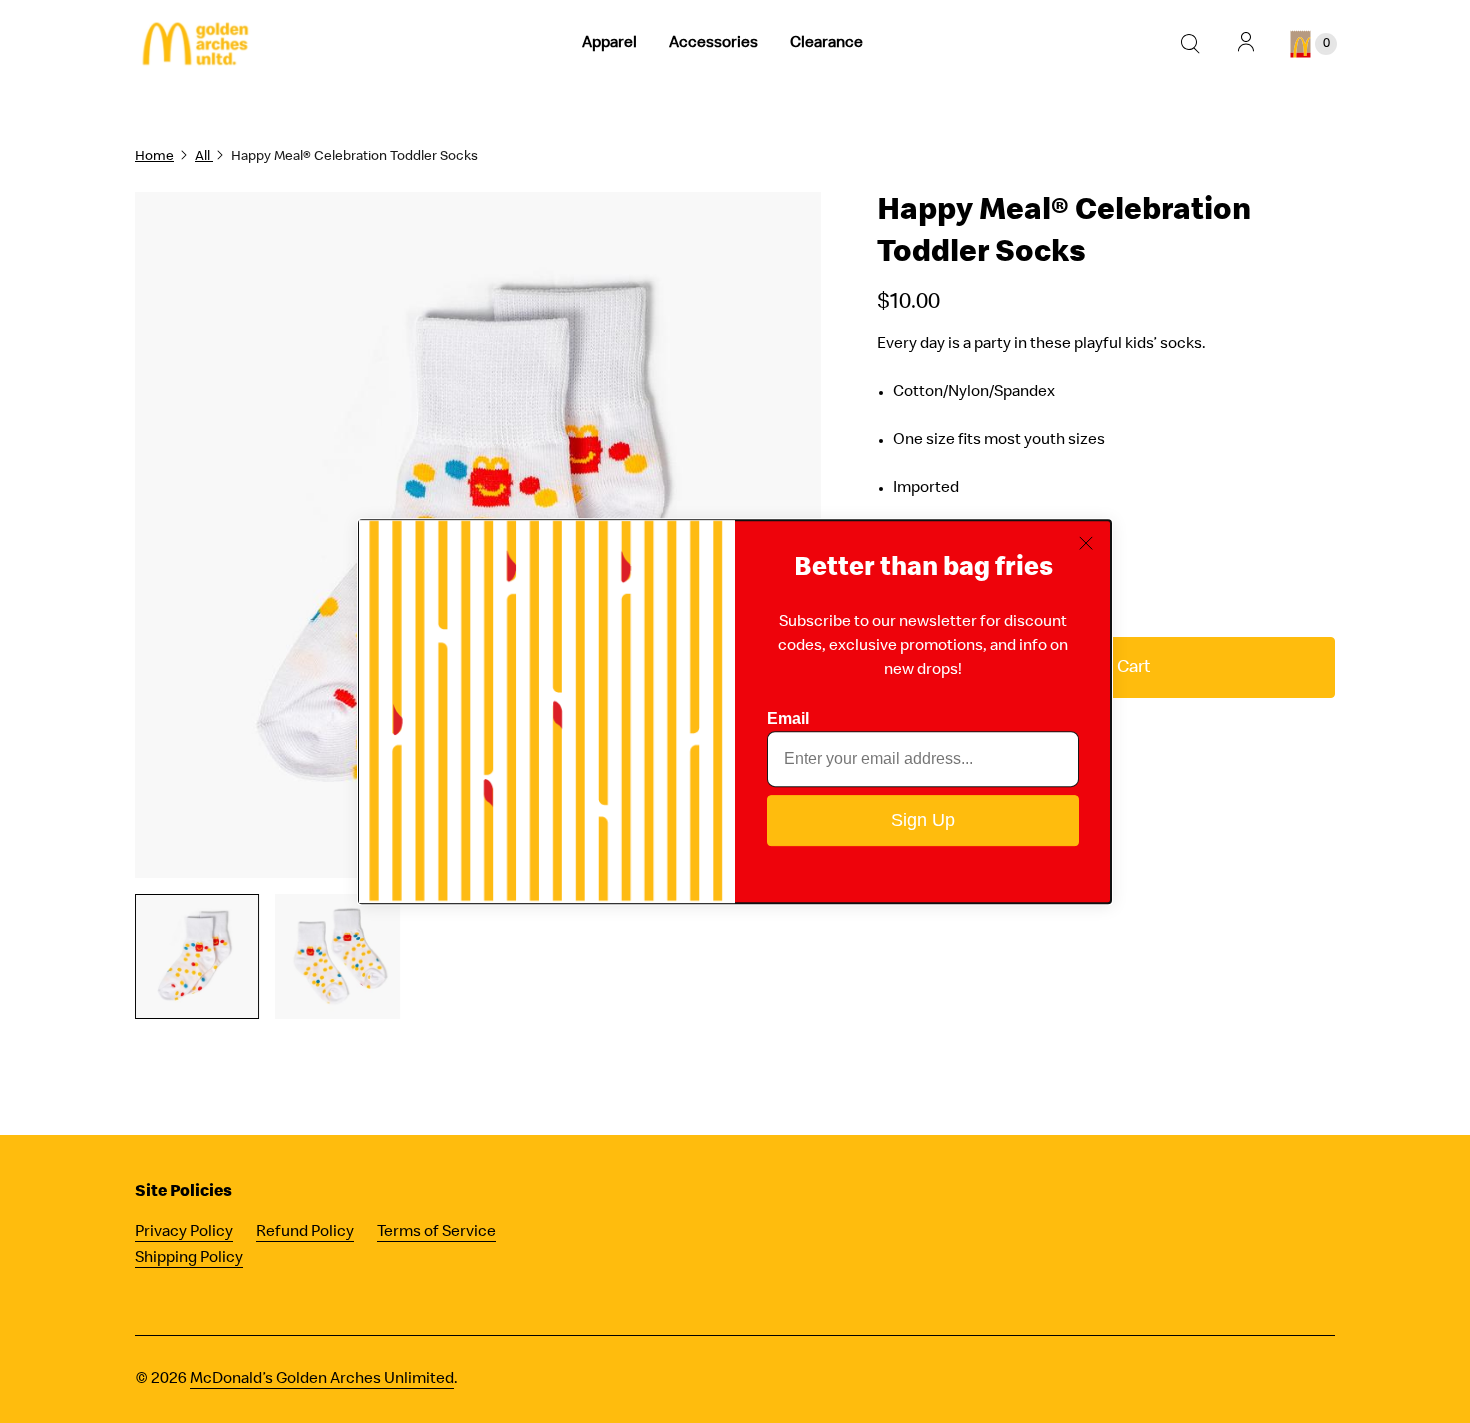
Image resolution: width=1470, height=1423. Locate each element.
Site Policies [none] (183, 1192)
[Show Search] (1190, 44)
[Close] (1087, 544)
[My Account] (1246, 44)
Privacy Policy (184, 1233)
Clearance (826, 44)
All (204, 157)
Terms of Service (436, 1233)
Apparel (609, 44)
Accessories (713, 44)
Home (154, 157)
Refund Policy (305, 1233)
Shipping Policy (189, 1259)
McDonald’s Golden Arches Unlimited (322, 1380)
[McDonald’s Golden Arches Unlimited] (195, 44)
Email (788, 718)
